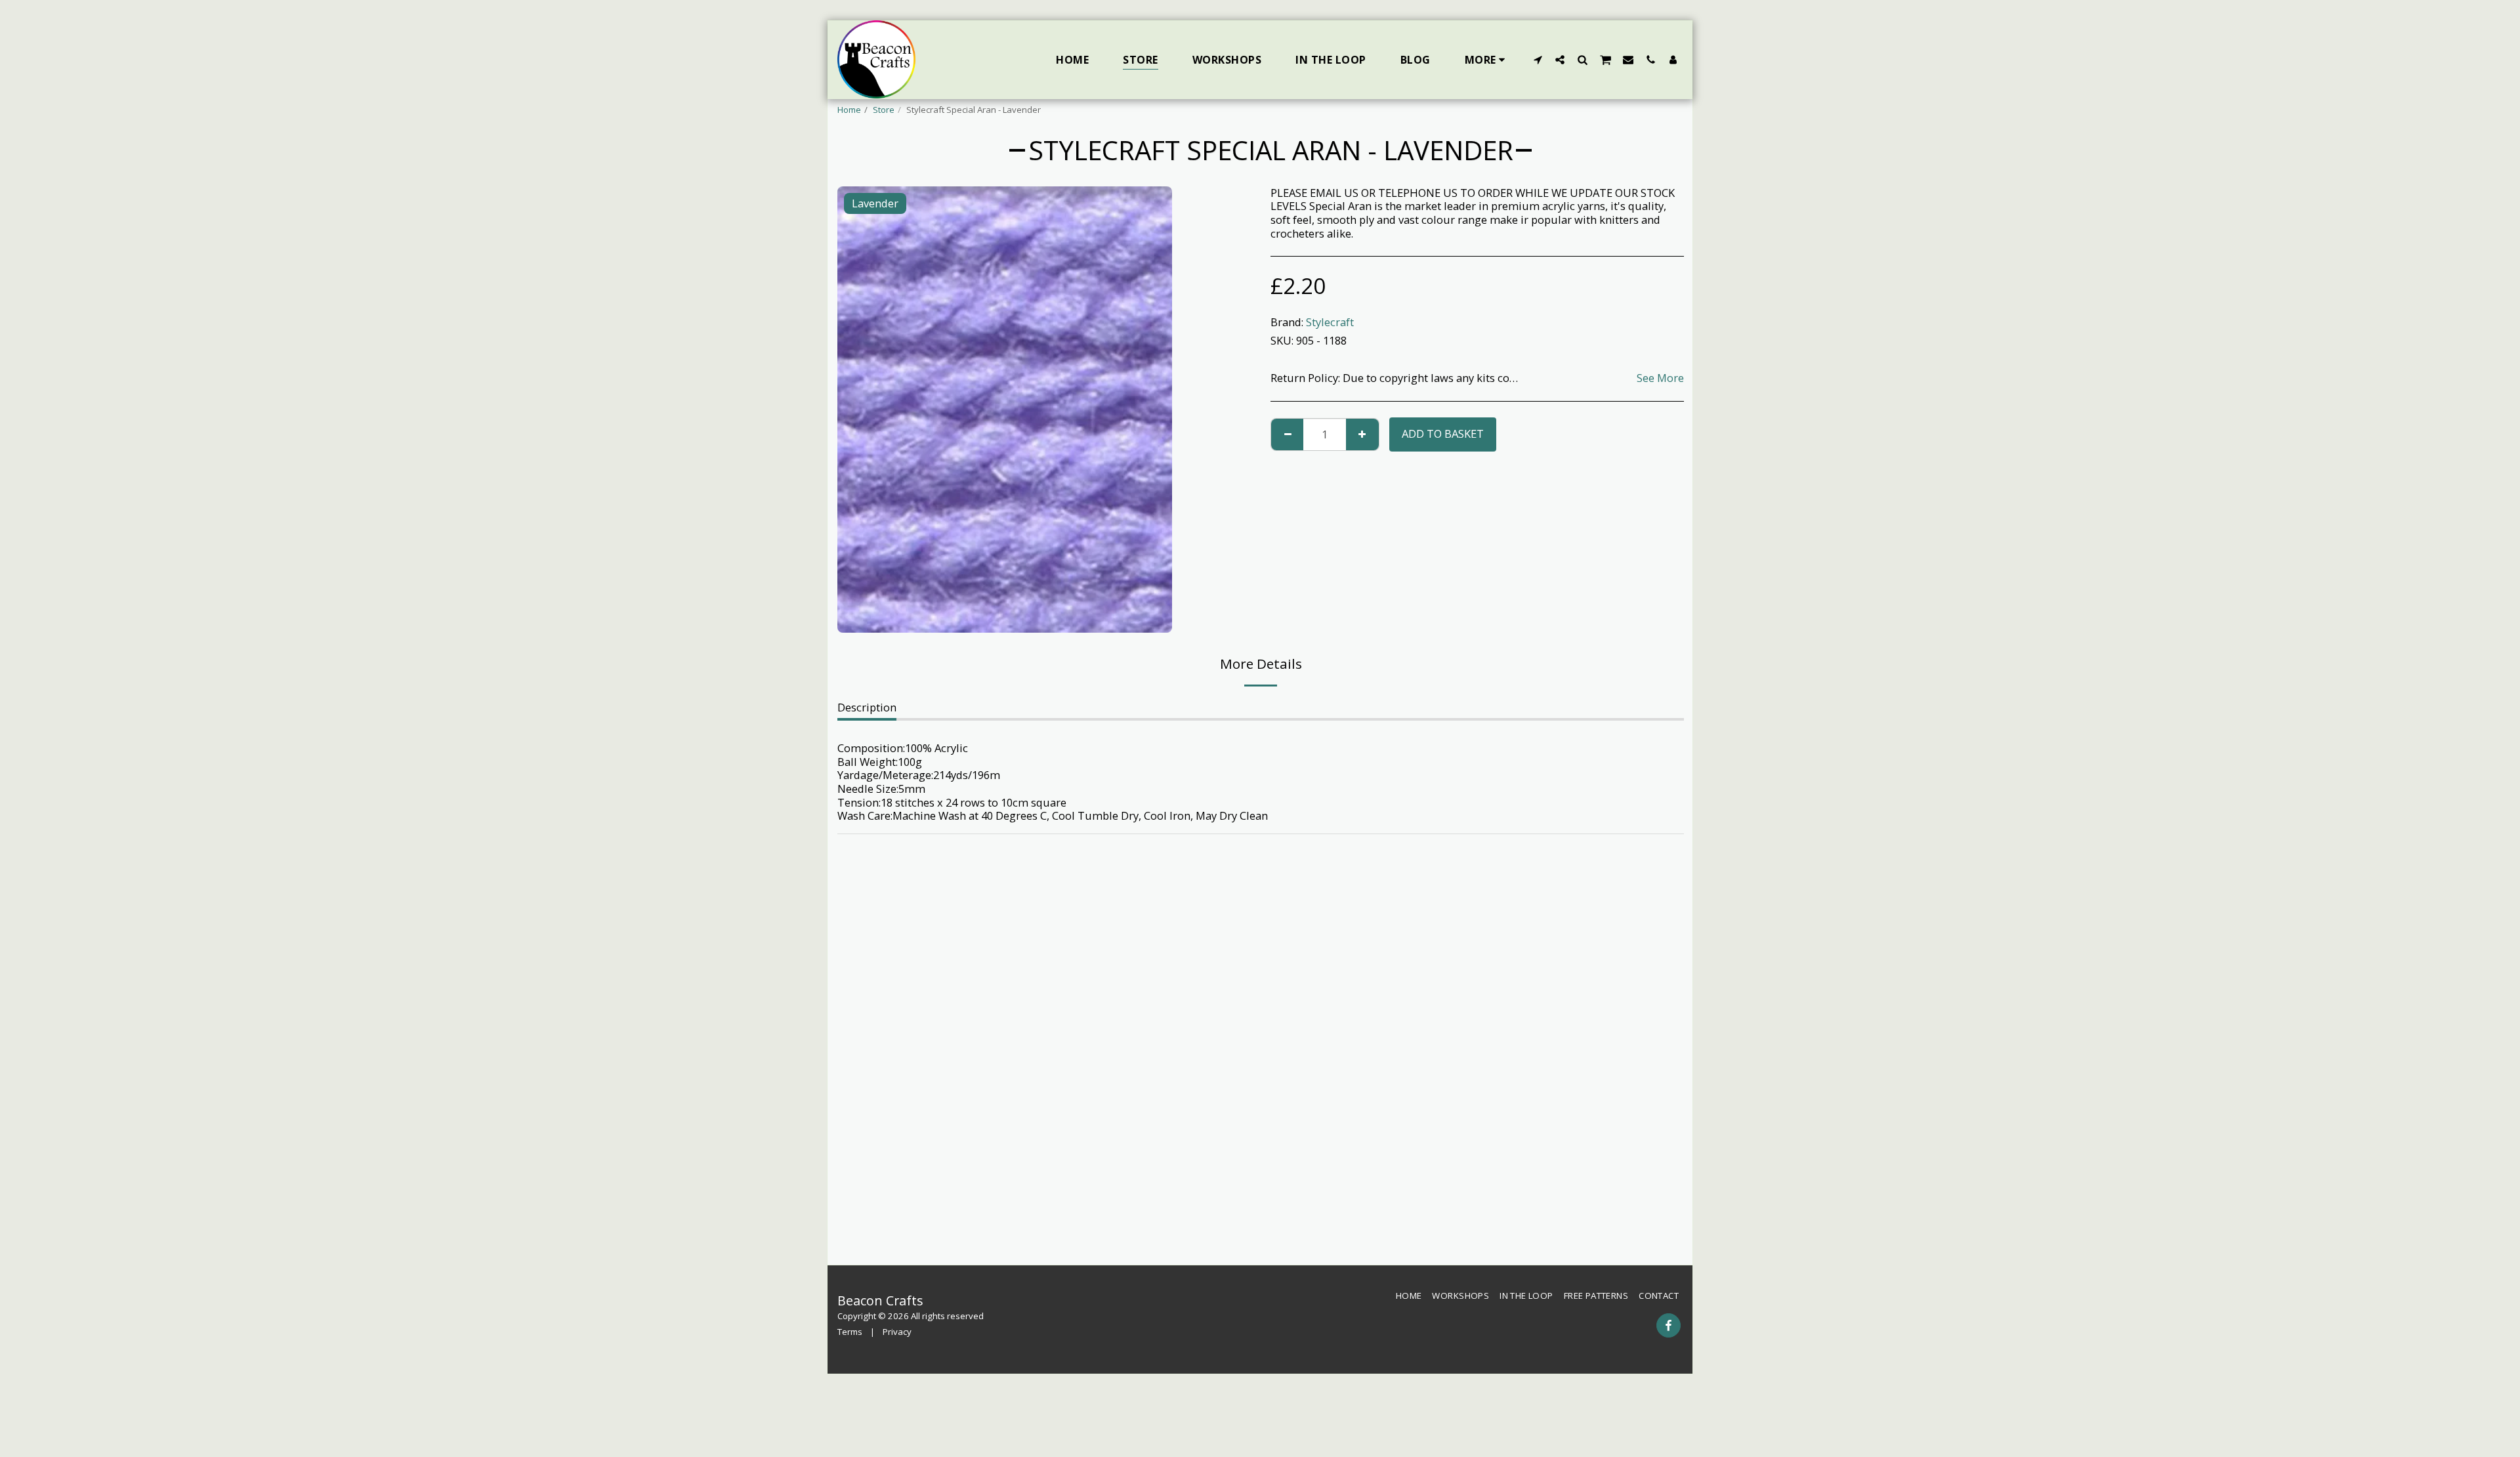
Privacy (897, 1332)
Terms (850, 1332)
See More (1660, 378)
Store (884, 110)
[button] (1538, 59)
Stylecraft (1330, 322)
